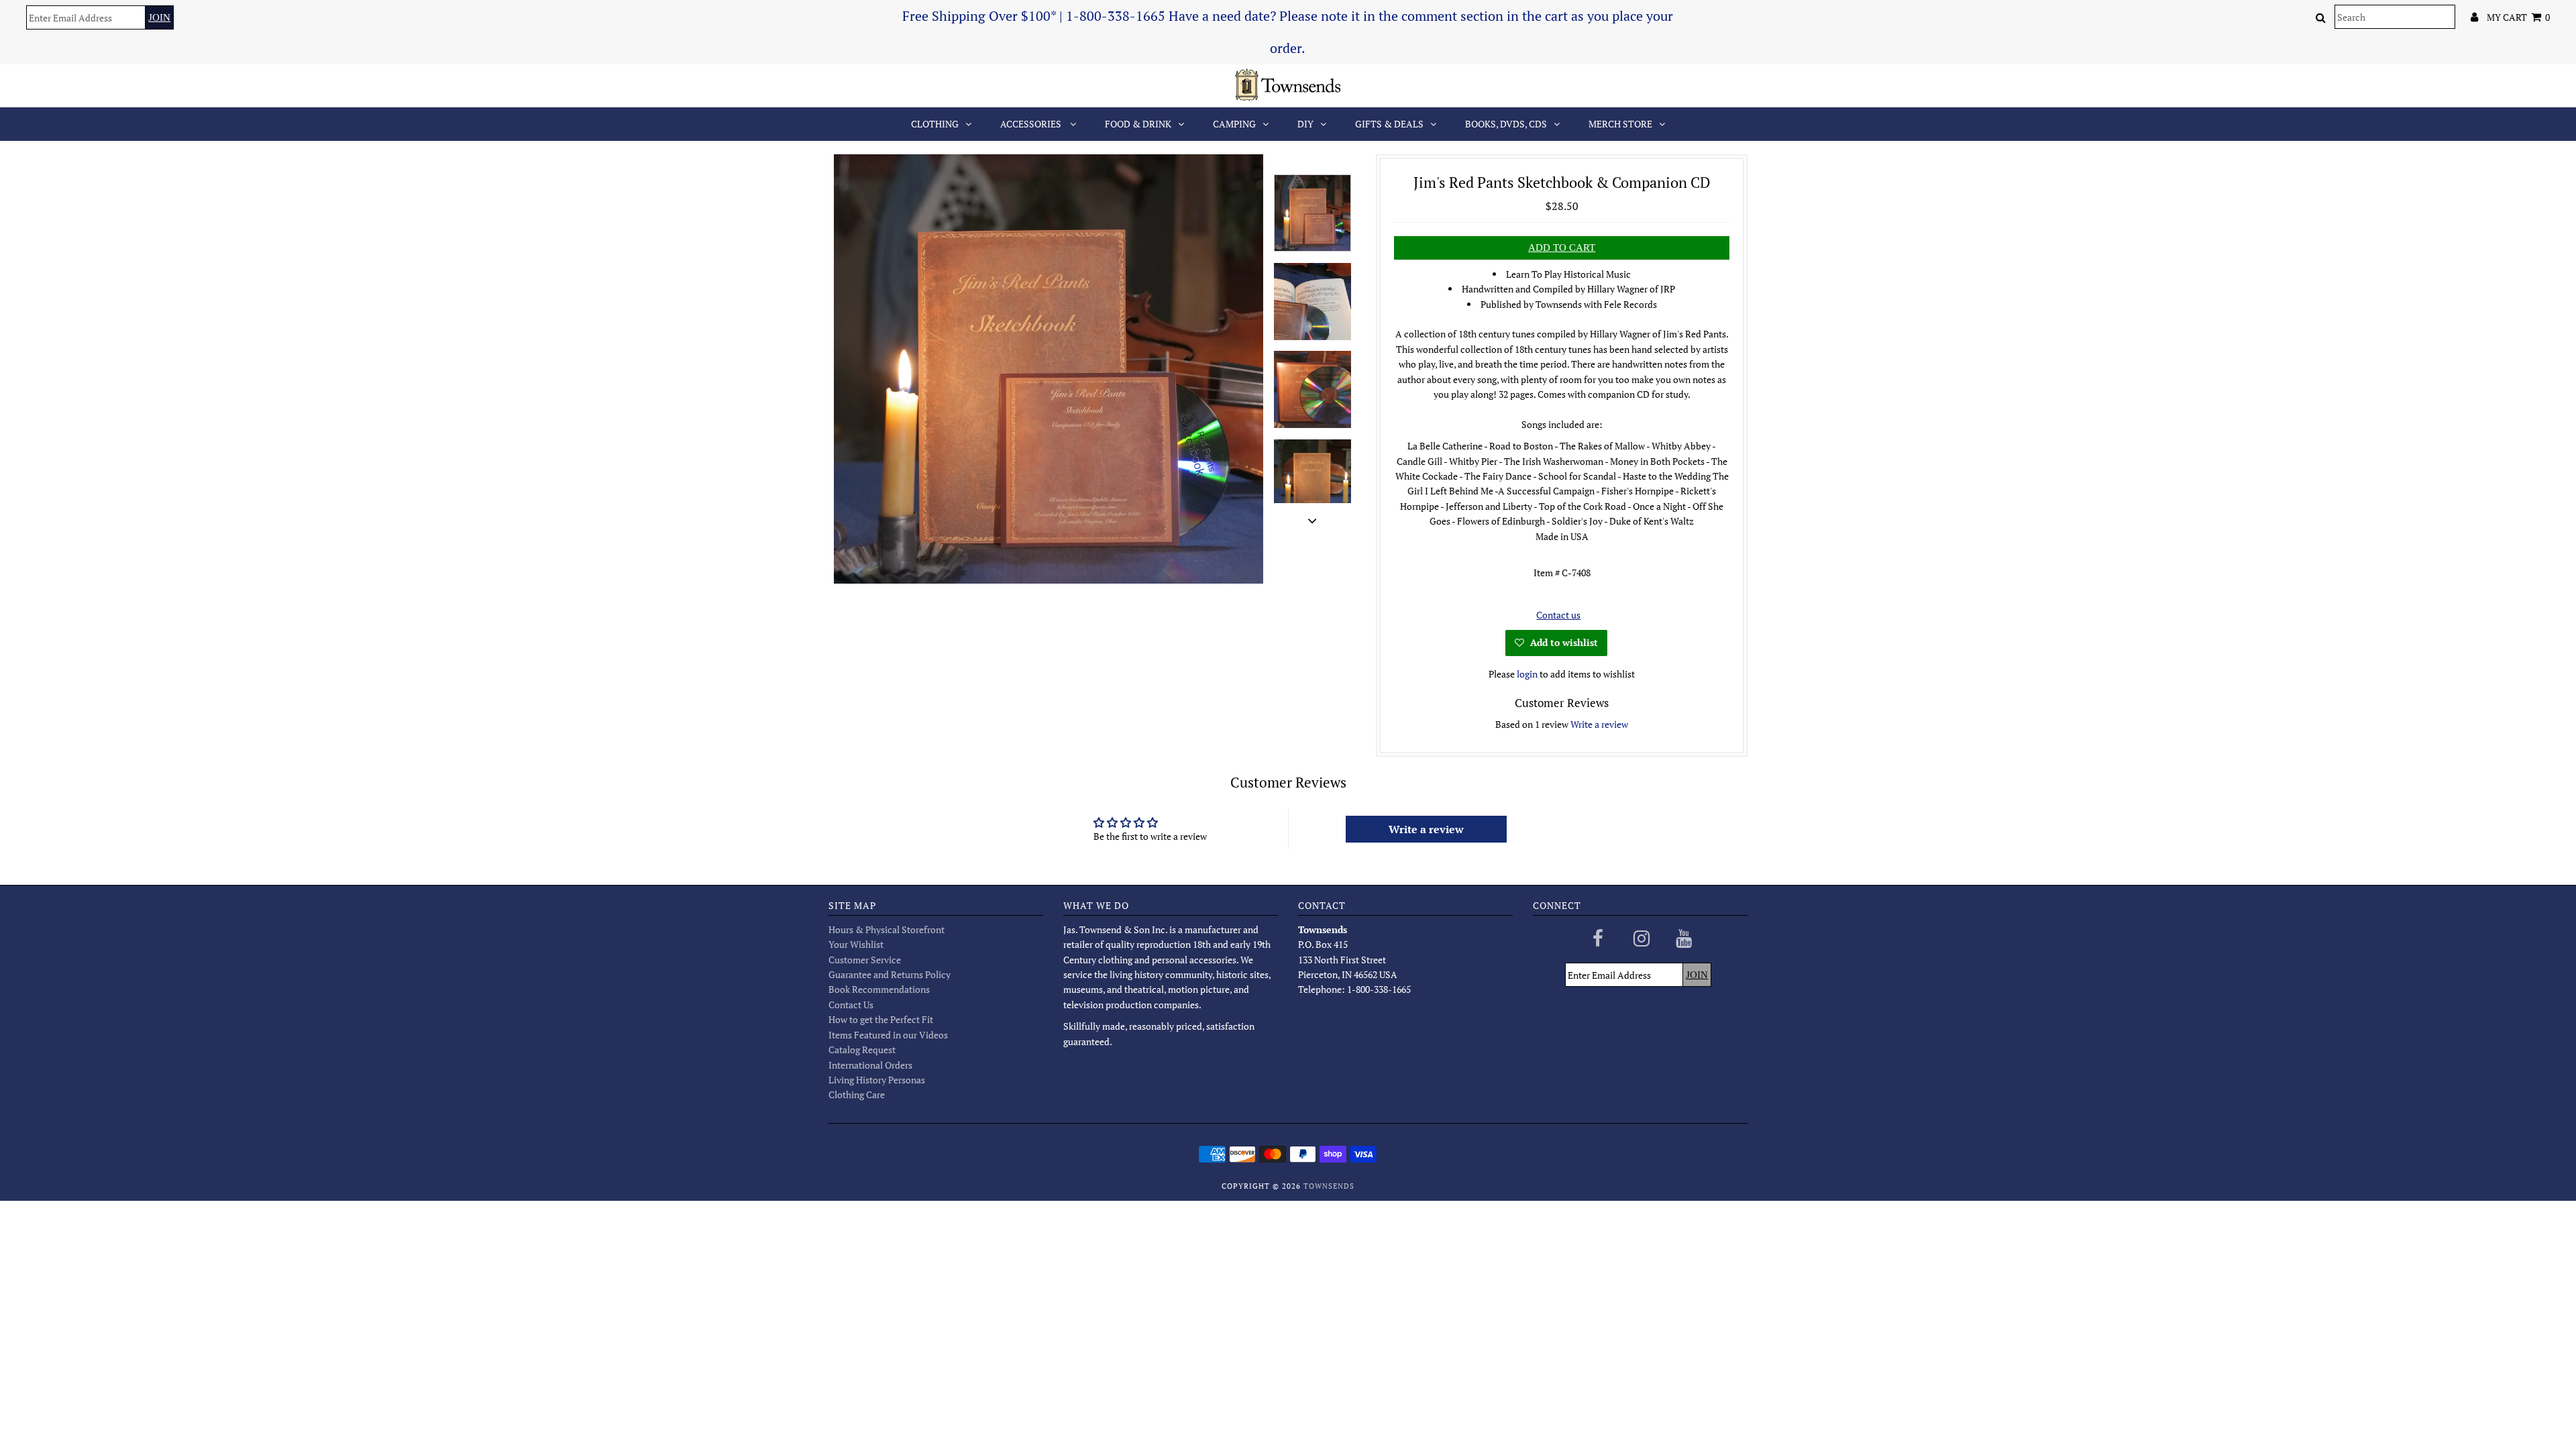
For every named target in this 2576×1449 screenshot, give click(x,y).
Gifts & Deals (1389, 124)
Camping (1234, 124)
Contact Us (851, 1005)
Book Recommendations (879, 989)
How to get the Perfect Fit (881, 1019)
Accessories (1032, 124)
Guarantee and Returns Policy (890, 974)
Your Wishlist (856, 944)
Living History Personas (877, 1080)
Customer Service (865, 960)
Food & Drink (1138, 124)
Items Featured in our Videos (888, 1035)
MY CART (2518, 17)
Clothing (935, 124)
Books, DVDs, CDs (1506, 124)
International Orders (870, 1065)
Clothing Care (857, 1094)
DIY (1305, 124)
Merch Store (1620, 124)
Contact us (1558, 615)
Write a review (1599, 724)
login (1527, 674)
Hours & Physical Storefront (887, 929)
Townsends (1329, 1186)
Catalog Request (862, 1050)
